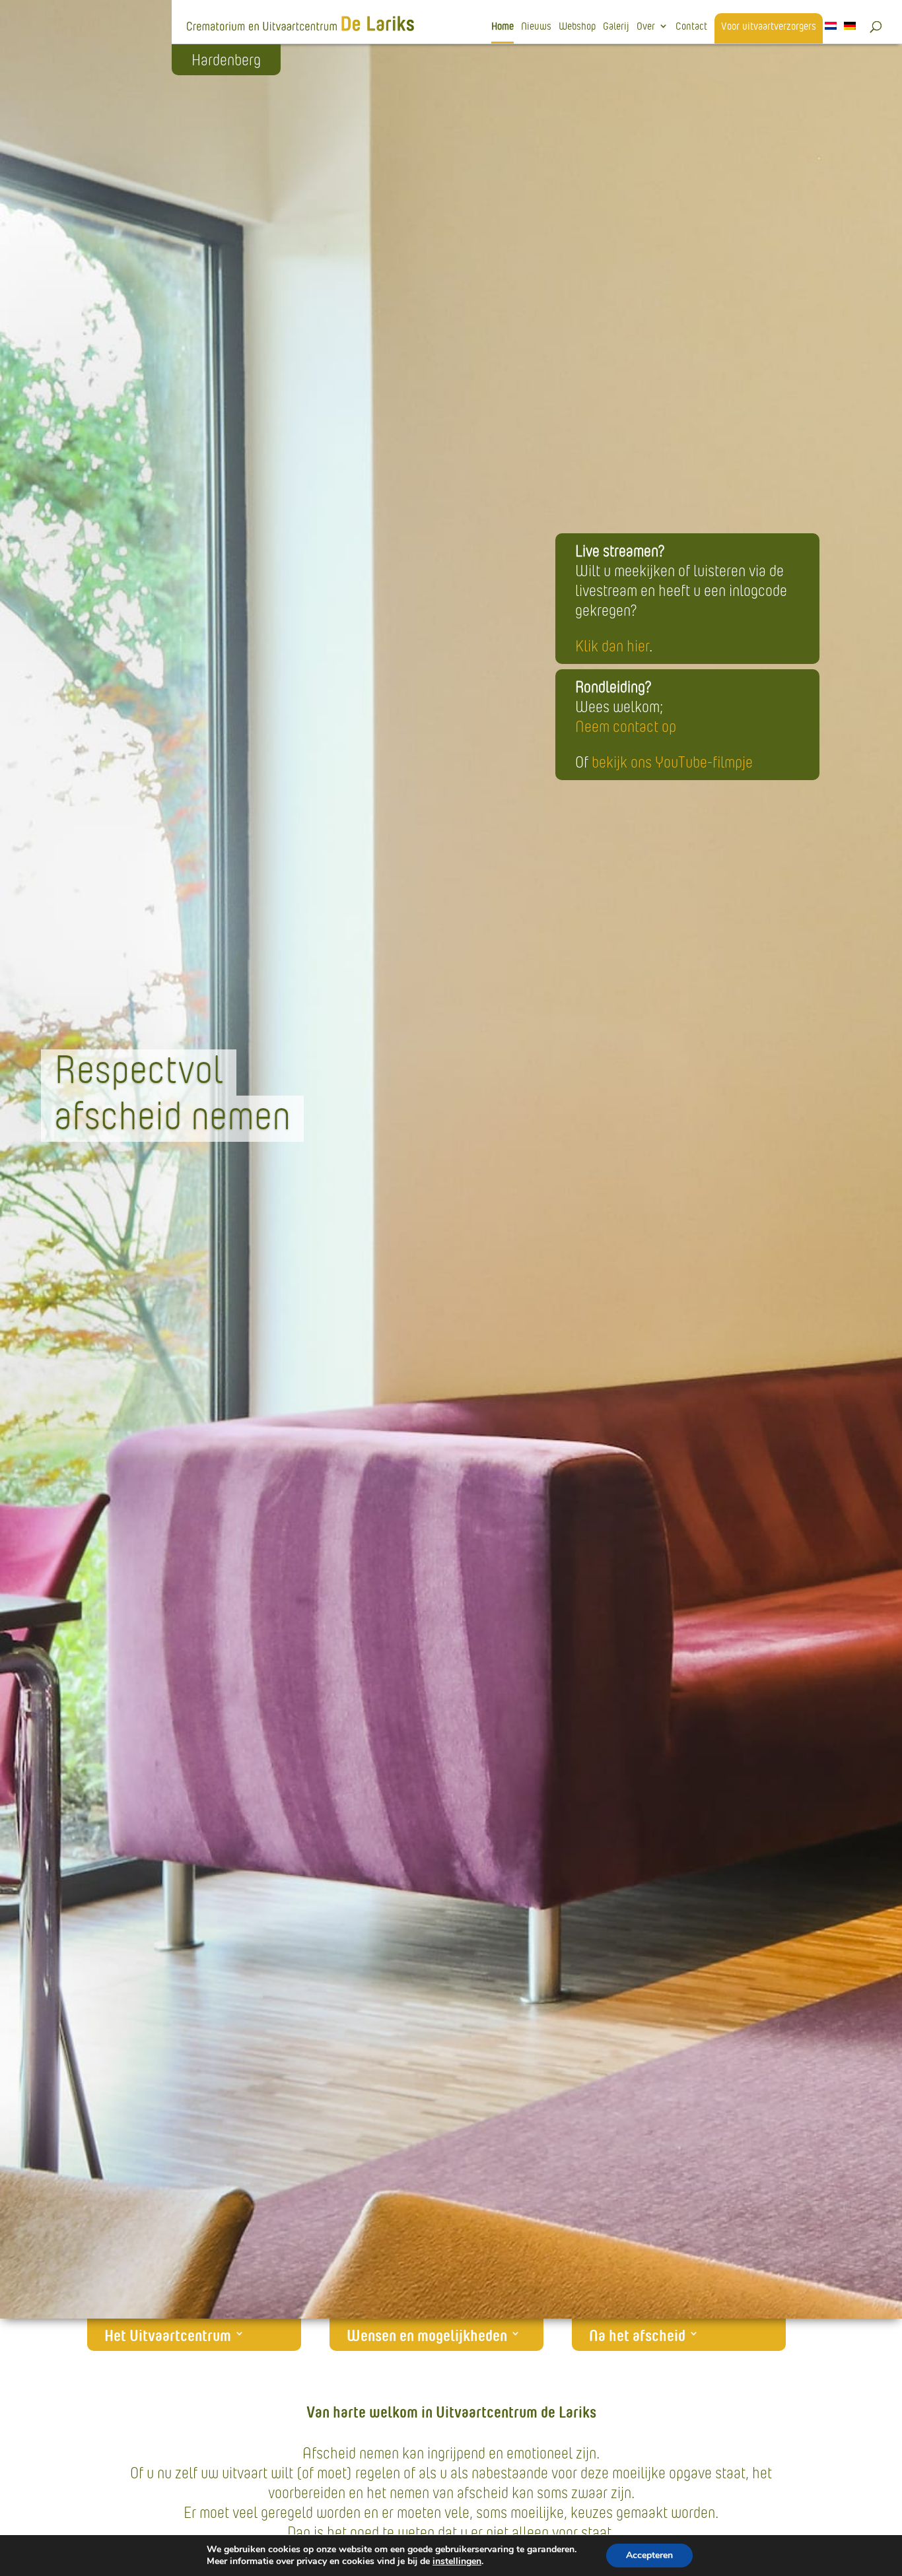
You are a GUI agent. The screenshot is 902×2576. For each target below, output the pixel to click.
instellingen (457, 2561)
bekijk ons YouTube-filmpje (672, 762)
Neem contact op (626, 726)
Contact (691, 27)
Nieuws (536, 27)
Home (503, 27)
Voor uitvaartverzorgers (769, 27)
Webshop (577, 27)
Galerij (616, 27)
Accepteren (649, 2555)
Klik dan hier (612, 646)
